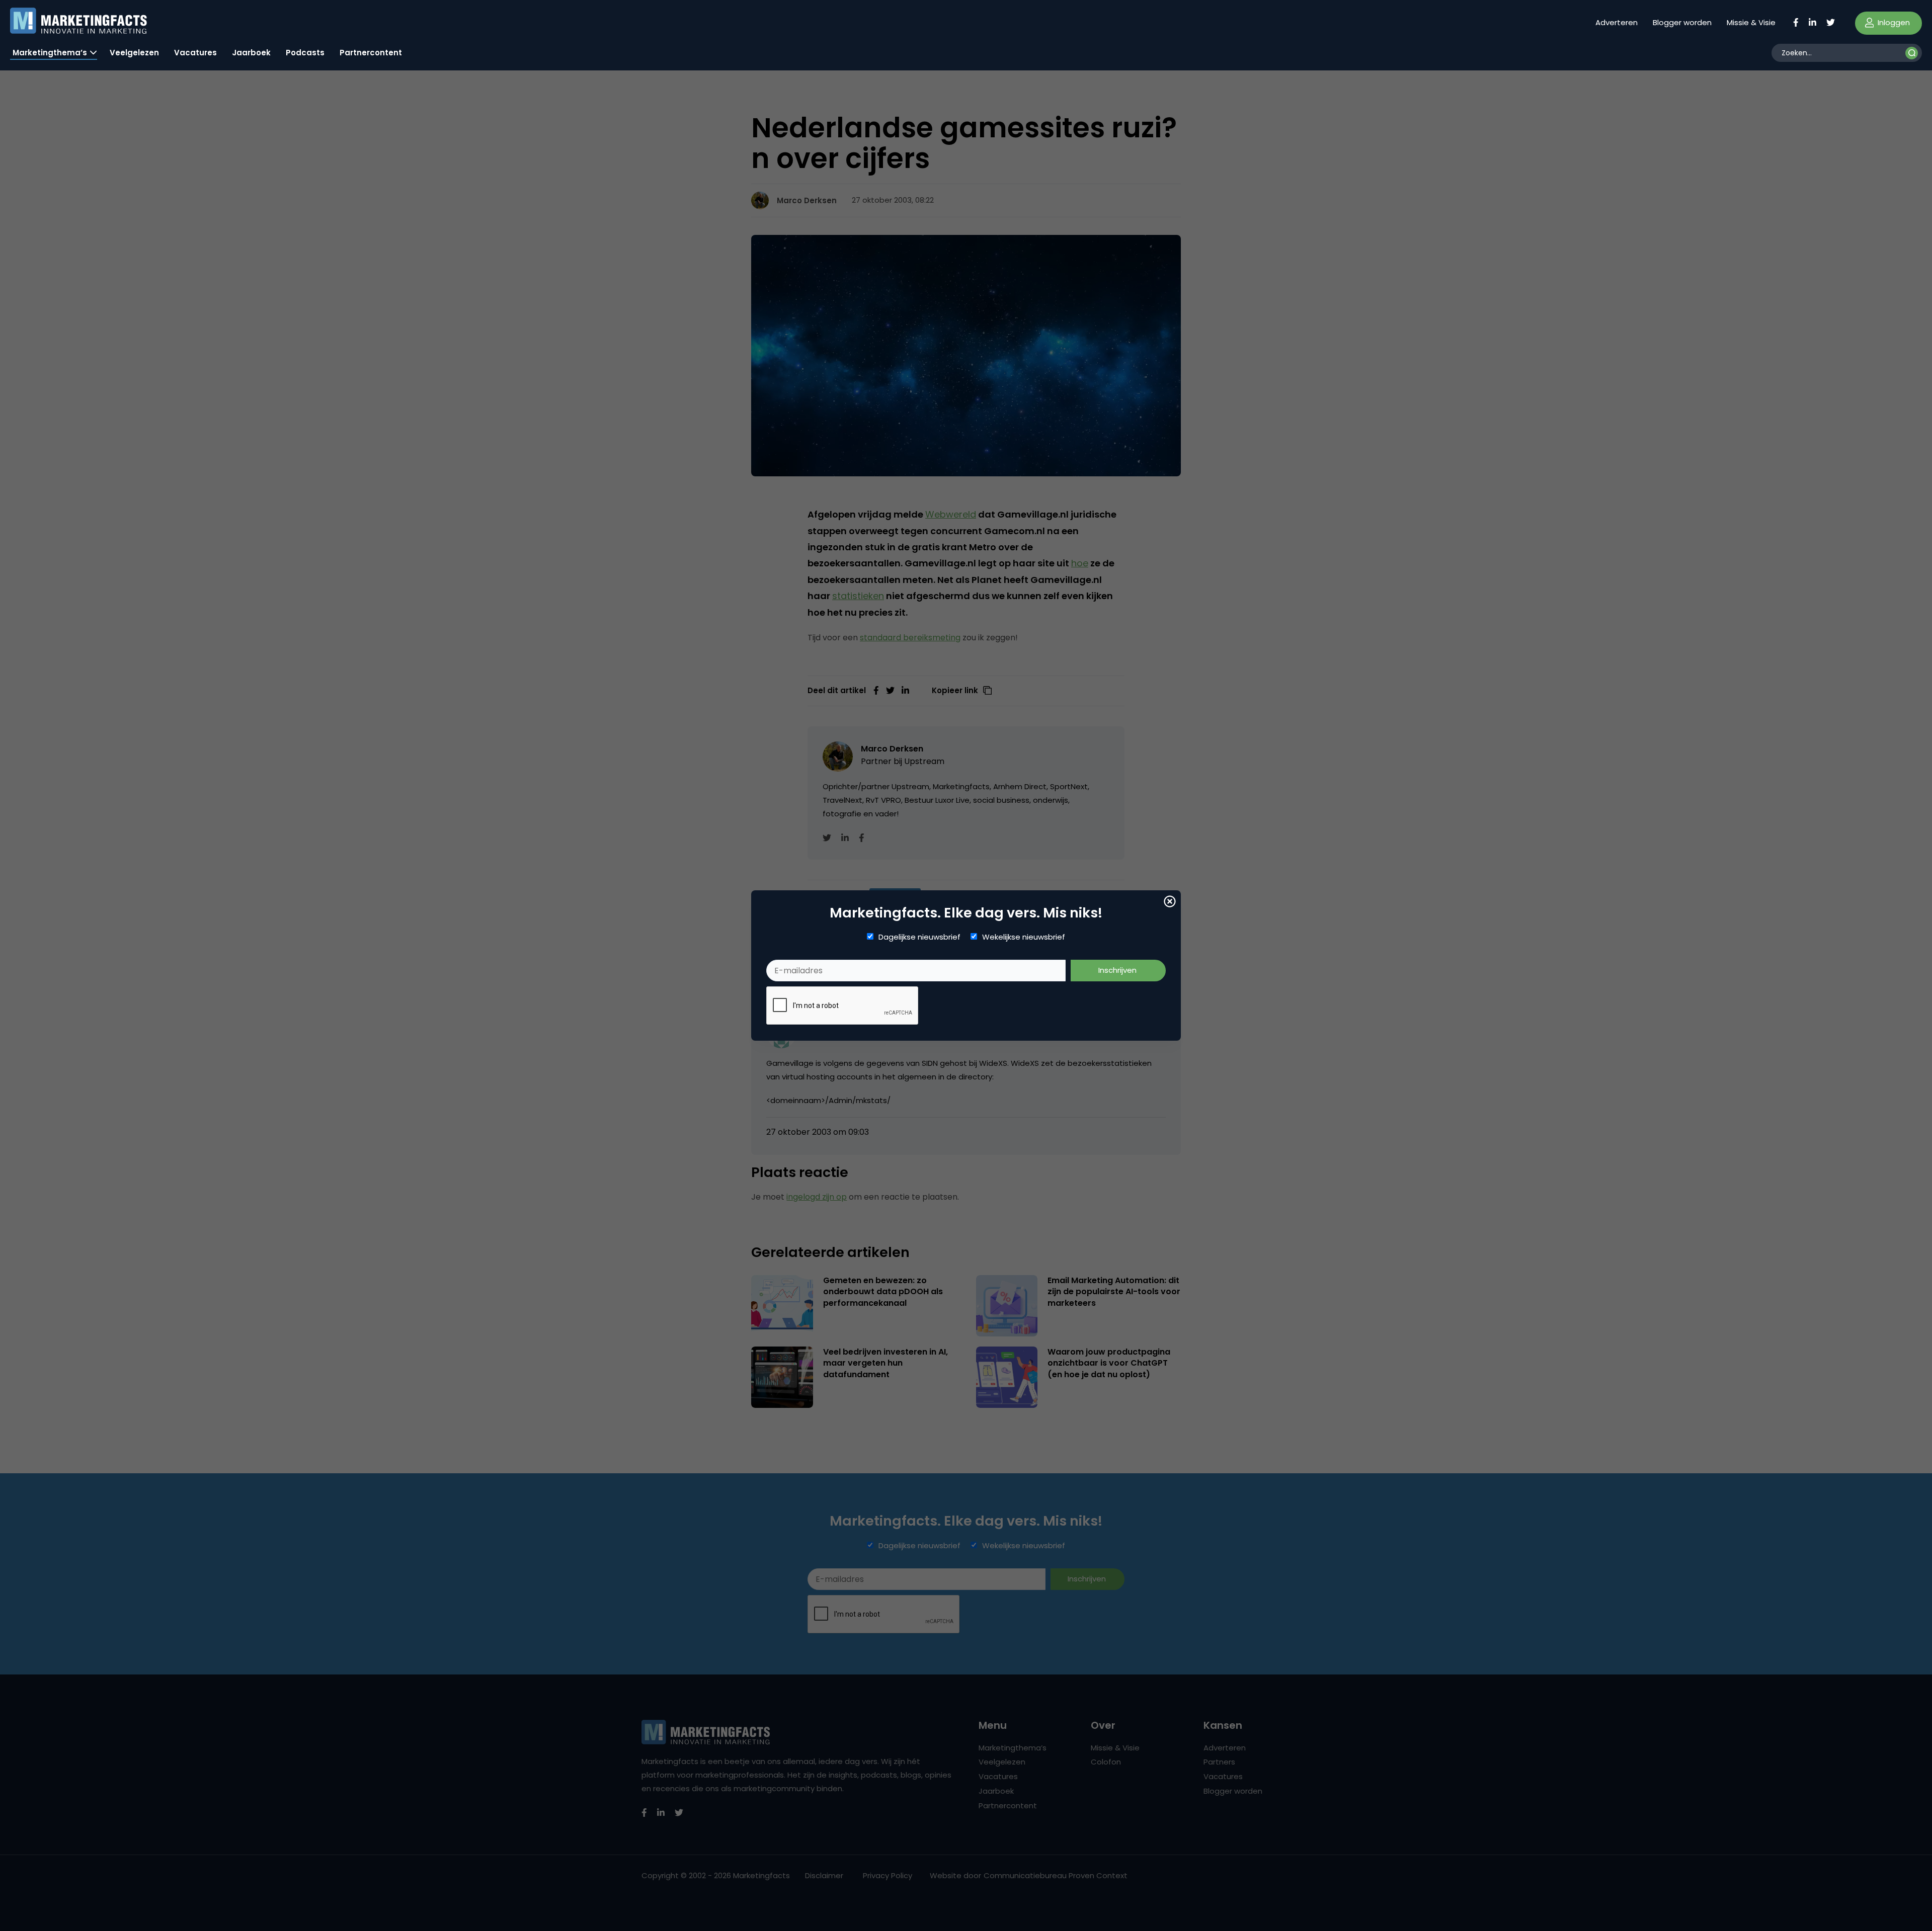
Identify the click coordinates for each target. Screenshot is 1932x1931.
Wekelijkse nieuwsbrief (1024, 937)
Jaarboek (251, 53)
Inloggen (1893, 22)
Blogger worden (1682, 22)
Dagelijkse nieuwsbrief (919, 937)
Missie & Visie (1751, 22)
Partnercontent (371, 53)
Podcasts (305, 53)
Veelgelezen (134, 53)
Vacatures (195, 53)
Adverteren (1617, 22)
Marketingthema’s (50, 53)
